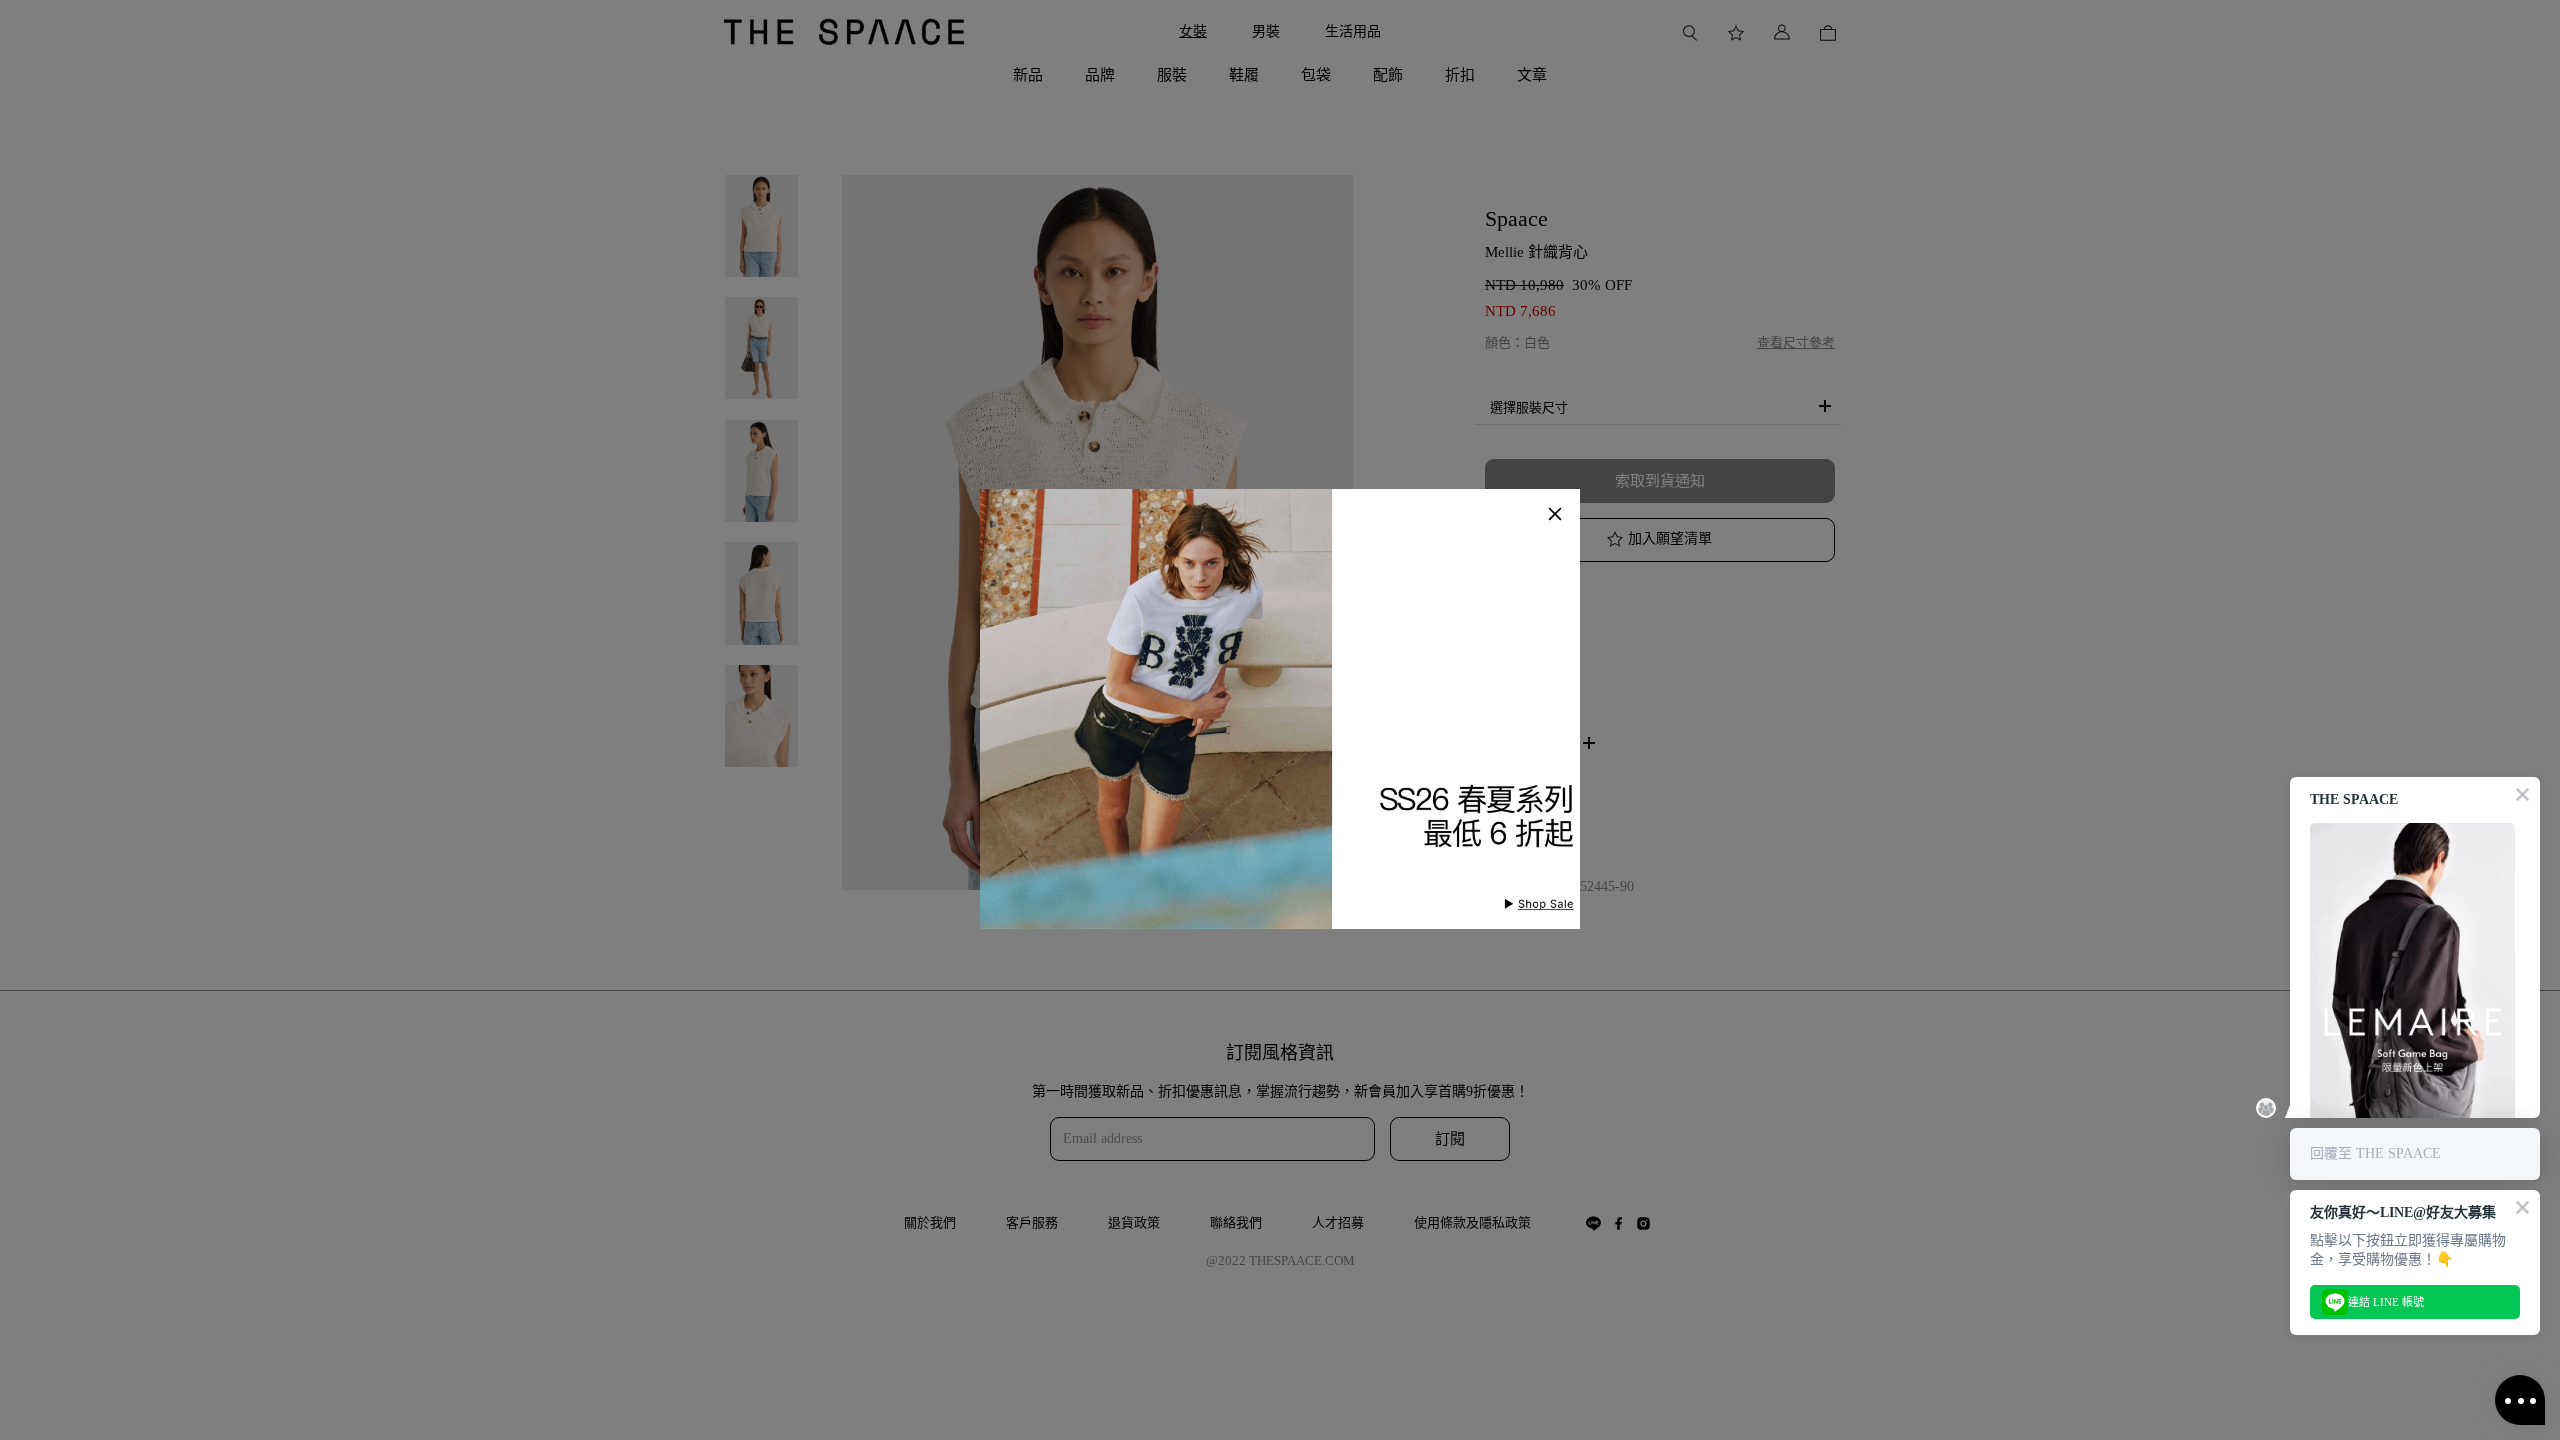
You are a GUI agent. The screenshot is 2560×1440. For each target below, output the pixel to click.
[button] (1555, 514)
